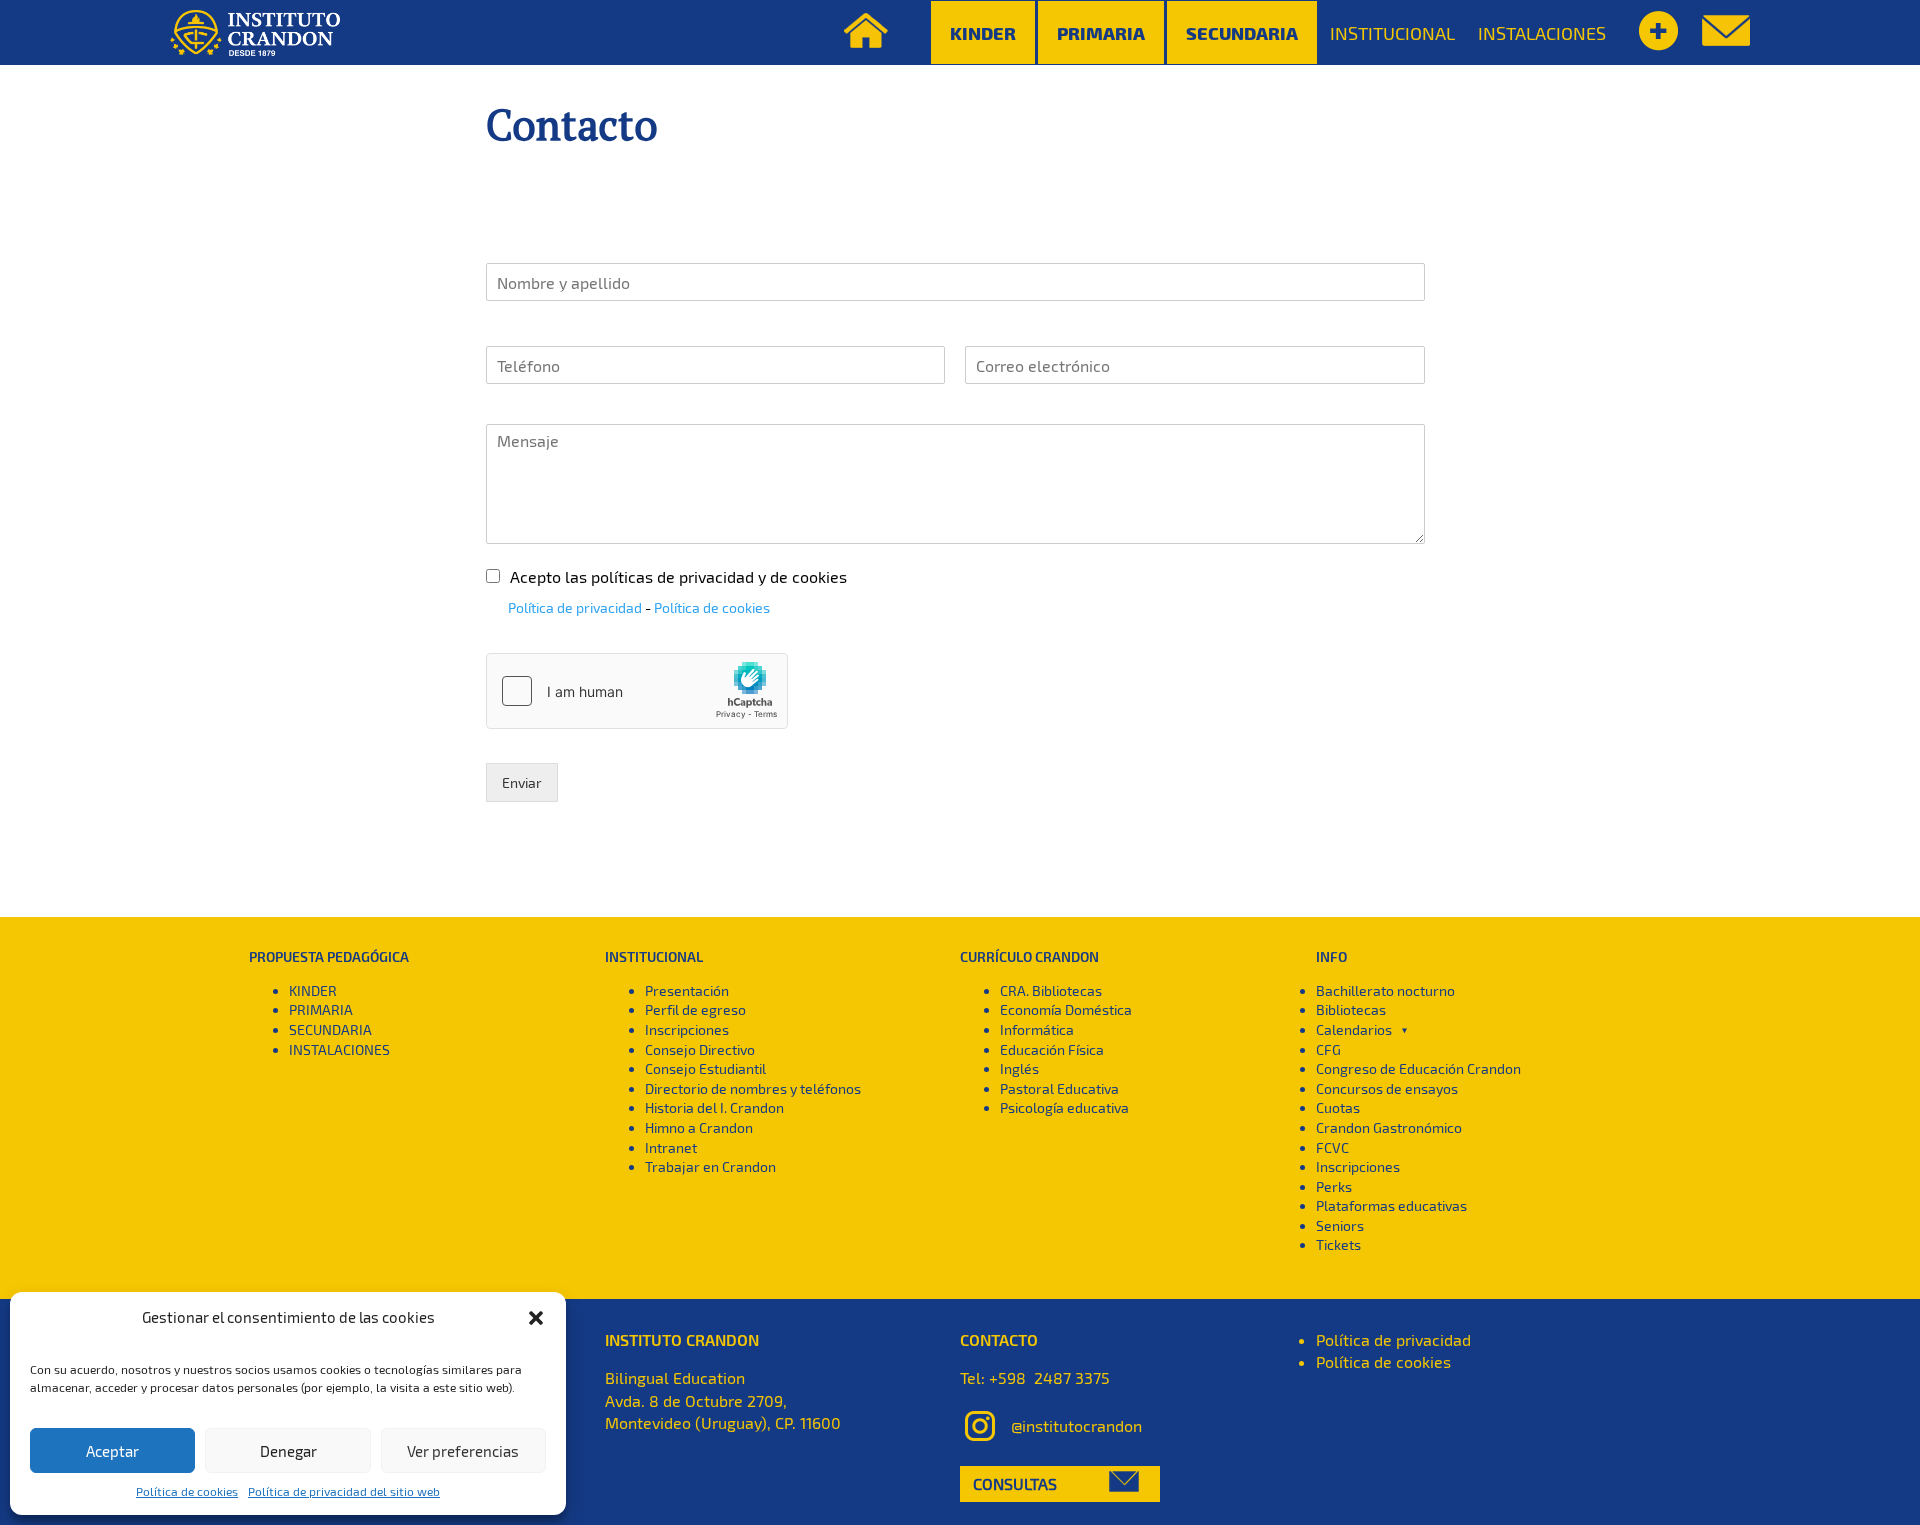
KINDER (313, 990)
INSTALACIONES (1542, 33)
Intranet (671, 1147)
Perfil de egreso (695, 1009)
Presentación (687, 990)
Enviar (522, 782)
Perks (1334, 1186)
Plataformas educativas (1391, 1205)
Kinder (983, 32)
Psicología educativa (1064, 1107)
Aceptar (112, 1451)
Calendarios (1354, 1029)
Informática (1037, 1029)
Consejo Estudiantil (705, 1068)
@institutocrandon (1076, 1425)
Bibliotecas (1351, 1009)
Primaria (1101, 32)
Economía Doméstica (1066, 1009)
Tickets (1338, 1244)
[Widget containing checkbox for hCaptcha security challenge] (637, 691)
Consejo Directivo (700, 1049)
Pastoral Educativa (1059, 1088)
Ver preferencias (463, 1451)
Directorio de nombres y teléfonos (753, 1088)
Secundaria (1242, 32)
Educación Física (1052, 1049)
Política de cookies (187, 1491)
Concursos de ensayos (1387, 1088)
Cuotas (1338, 1107)
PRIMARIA (321, 1009)
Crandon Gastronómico (1389, 1127)
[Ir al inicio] (255, 33)
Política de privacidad (575, 607)
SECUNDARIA (330, 1029)
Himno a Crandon (699, 1127)
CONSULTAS (1015, 1483)
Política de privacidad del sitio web (344, 1491)
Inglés (1019, 1068)
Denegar (288, 1451)
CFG (1328, 1049)
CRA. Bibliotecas (1051, 990)
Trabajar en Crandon (710, 1166)
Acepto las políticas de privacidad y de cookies (678, 576)
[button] (536, 1318)
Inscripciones (687, 1029)
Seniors (1340, 1225)
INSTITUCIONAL (1392, 33)
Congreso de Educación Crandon (1418, 1068)
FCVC (1332, 1147)
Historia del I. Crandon (714, 1107)
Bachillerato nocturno (1385, 990)
